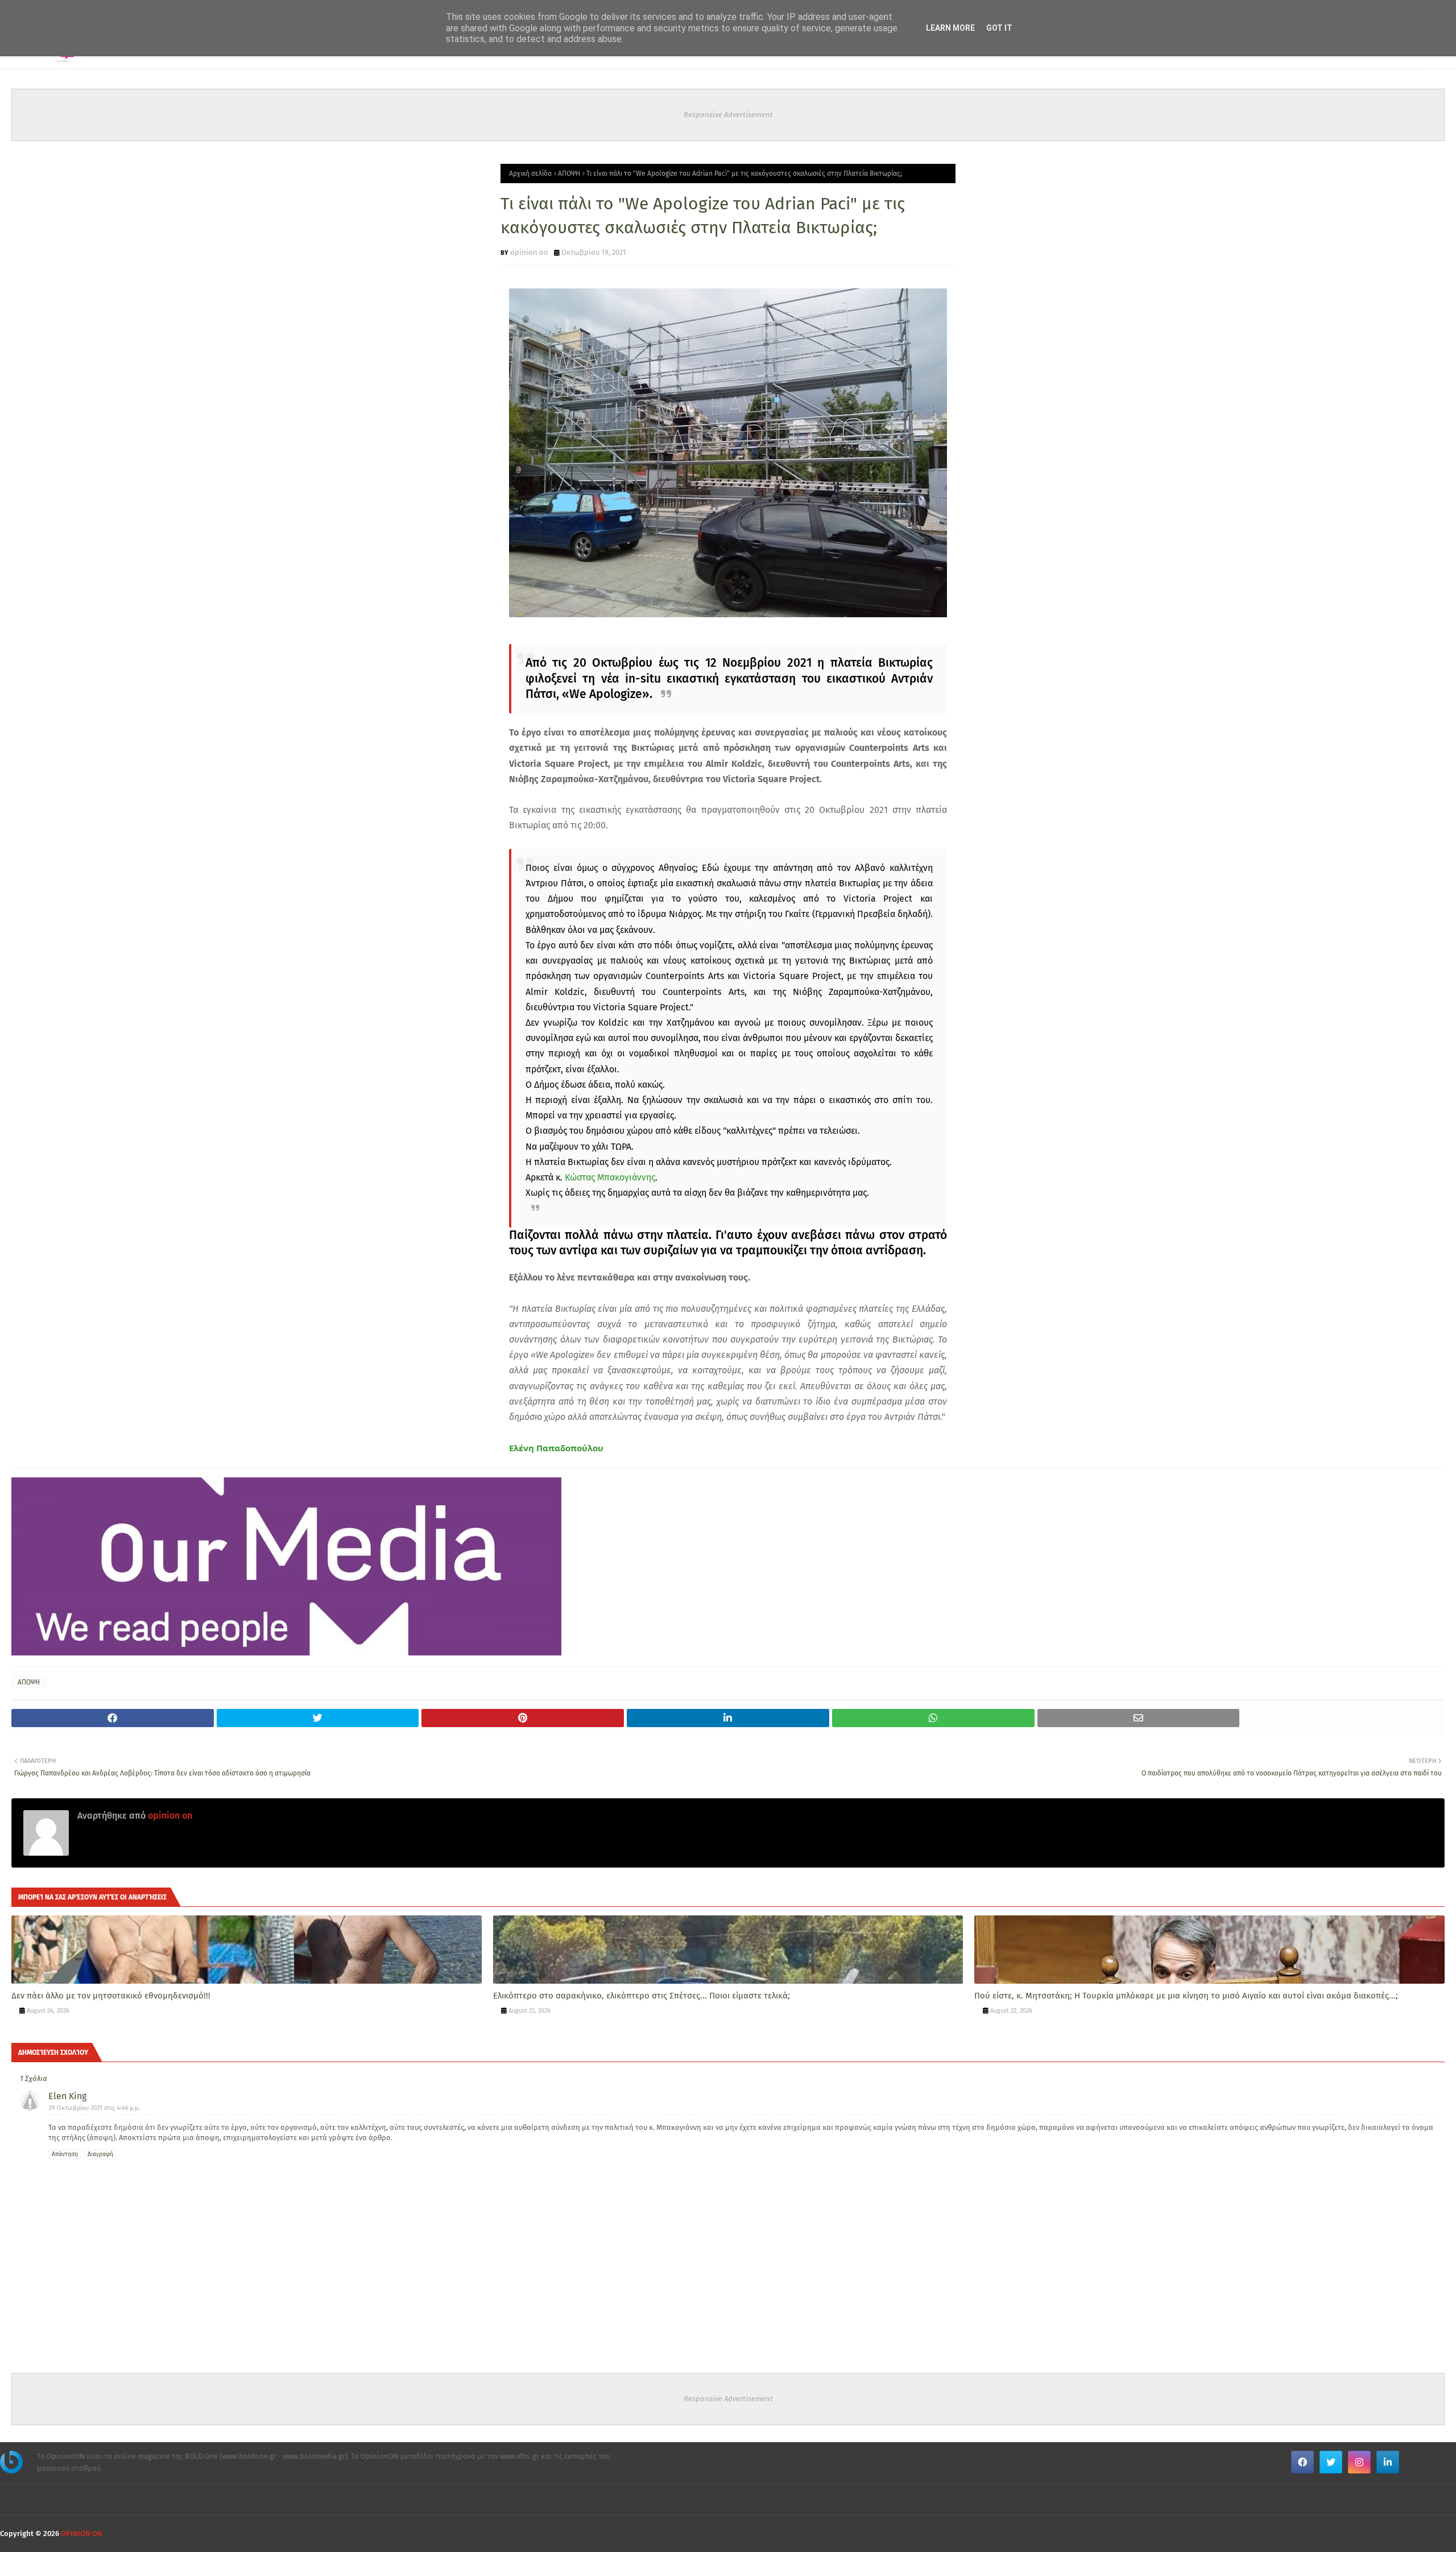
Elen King (67, 2096)
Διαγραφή (100, 2154)
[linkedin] (1388, 2462)
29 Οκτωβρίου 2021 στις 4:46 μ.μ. (94, 2108)
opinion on (529, 252)
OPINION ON (82, 2534)
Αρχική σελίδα (530, 174)
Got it (999, 28)
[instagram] (1359, 2462)
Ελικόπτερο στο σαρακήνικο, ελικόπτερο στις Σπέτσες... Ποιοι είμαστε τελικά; (642, 1996)
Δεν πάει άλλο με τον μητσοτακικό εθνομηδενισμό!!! (111, 1996)
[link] (556, 1448)
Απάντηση (65, 2154)
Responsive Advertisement (728, 115)
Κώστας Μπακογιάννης (610, 1177)
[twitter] (1331, 2462)
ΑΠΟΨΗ (569, 174)
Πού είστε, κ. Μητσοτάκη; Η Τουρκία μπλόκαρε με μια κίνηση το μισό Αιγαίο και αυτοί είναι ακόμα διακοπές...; (1186, 1996)
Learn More (950, 28)
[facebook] (1302, 2462)
